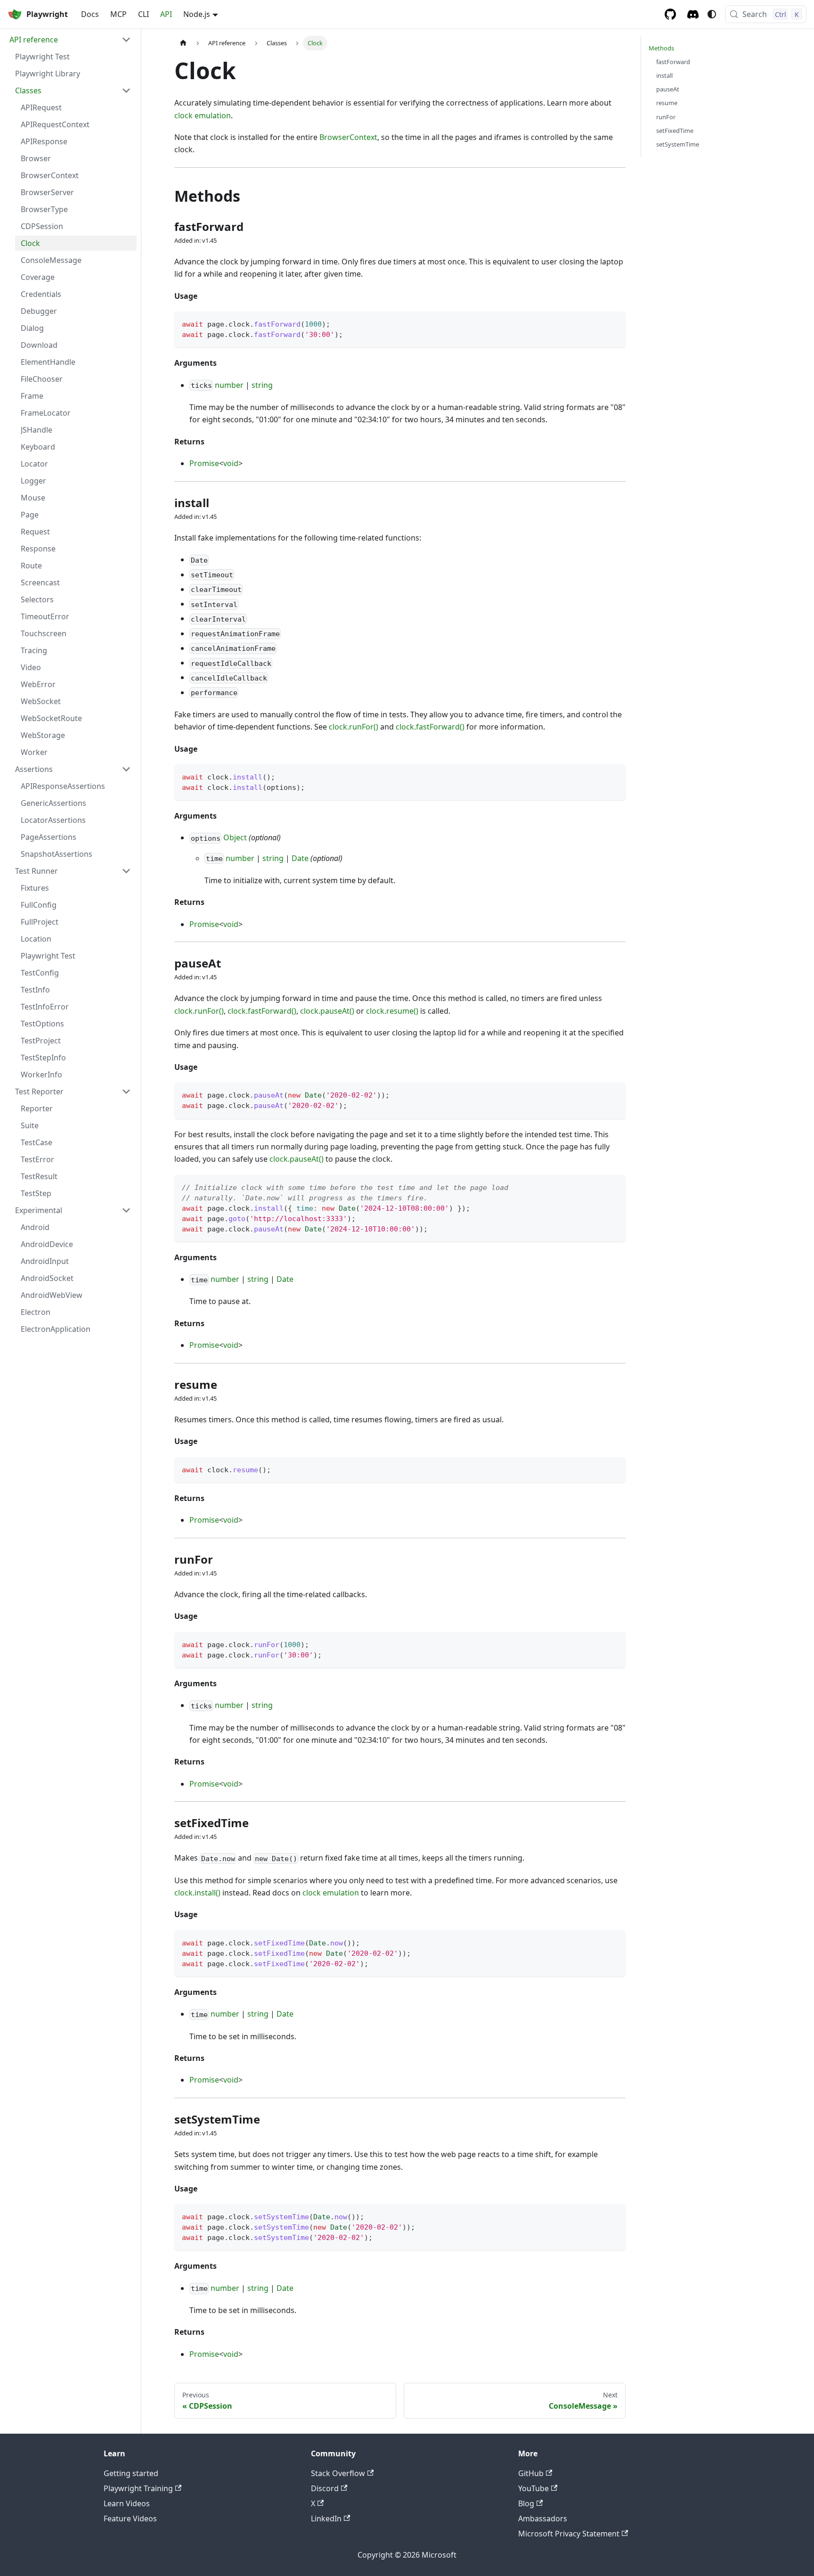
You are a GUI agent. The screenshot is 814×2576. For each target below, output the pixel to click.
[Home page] (183, 43)
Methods (661, 48)
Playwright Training (138, 2488)
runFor (666, 117)
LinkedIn (326, 2519)
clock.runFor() (354, 727)
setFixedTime (675, 131)
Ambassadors (543, 2519)
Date (300, 858)
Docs (90, 14)
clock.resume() (392, 1011)
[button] (70, 40)
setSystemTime (678, 144)
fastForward (673, 62)
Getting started (131, 2473)
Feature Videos (130, 2519)
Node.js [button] (197, 14)
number (229, 385)
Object (235, 837)
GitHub (531, 2473)
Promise (204, 463)
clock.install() (197, 1893)
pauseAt (668, 89)
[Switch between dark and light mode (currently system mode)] (712, 14)
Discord (325, 2488)
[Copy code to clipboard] (614, 323)
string (262, 385)
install (664, 75)
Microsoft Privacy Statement (569, 2534)
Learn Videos (127, 2503)
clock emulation (203, 115)
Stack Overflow (338, 2473)
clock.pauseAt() (327, 1011)
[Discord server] (693, 14)
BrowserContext (348, 137)
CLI (143, 14)
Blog (526, 2503)
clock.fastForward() (430, 727)
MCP (118, 14)
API (166, 14)
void (231, 463)
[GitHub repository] (670, 14)
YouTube (533, 2488)
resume (667, 103)
